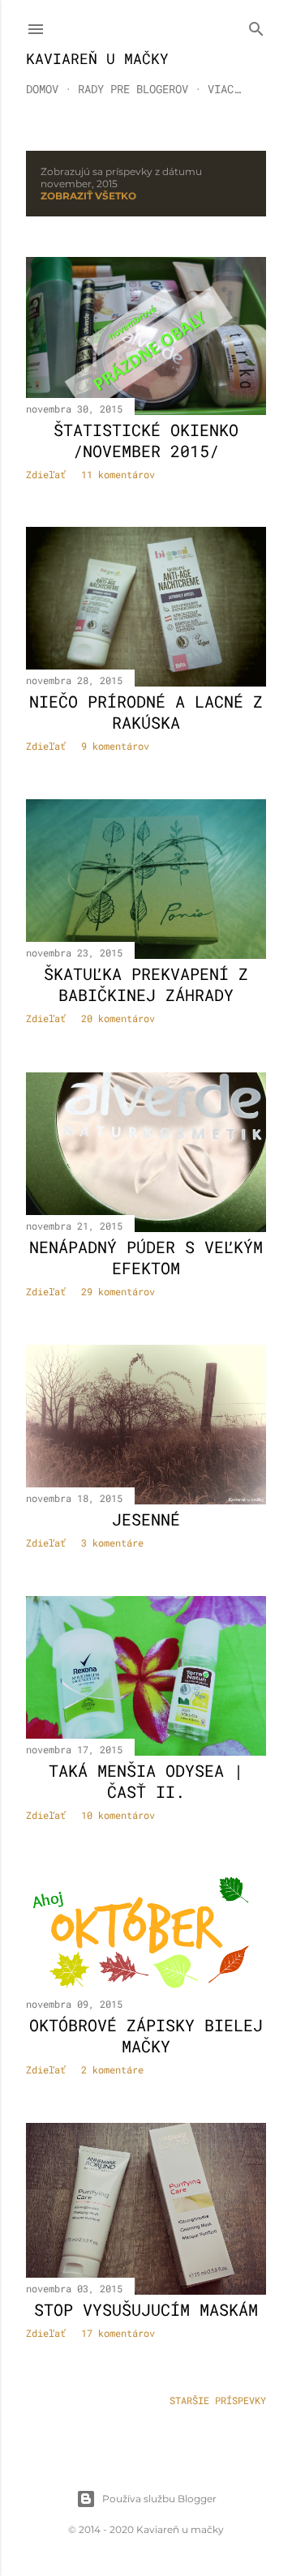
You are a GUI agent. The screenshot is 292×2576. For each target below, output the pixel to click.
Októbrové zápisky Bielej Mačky (146, 2035)
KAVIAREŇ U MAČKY (97, 58)
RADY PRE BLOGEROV (133, 89)
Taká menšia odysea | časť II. (146, 1781)
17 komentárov (118, 2333)
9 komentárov (115, 746)
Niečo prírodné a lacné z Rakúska (146, 712)
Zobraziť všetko (88, 196)
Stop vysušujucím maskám (146, 2309)
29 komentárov (118, 1291)
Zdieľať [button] (46, 474)
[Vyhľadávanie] (256, 26)
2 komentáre (112, 2069)
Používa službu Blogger (159, 2499)
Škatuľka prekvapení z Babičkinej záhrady (146, 984)
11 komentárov (118, 474)
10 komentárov (118, 1815)
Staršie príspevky (218, 2400)
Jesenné (146, 1519)
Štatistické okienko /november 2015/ (146, 440)
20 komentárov (118, 1018)
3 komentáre (112, 1543)
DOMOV (42, 89)
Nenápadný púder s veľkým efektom (146, 1257)
